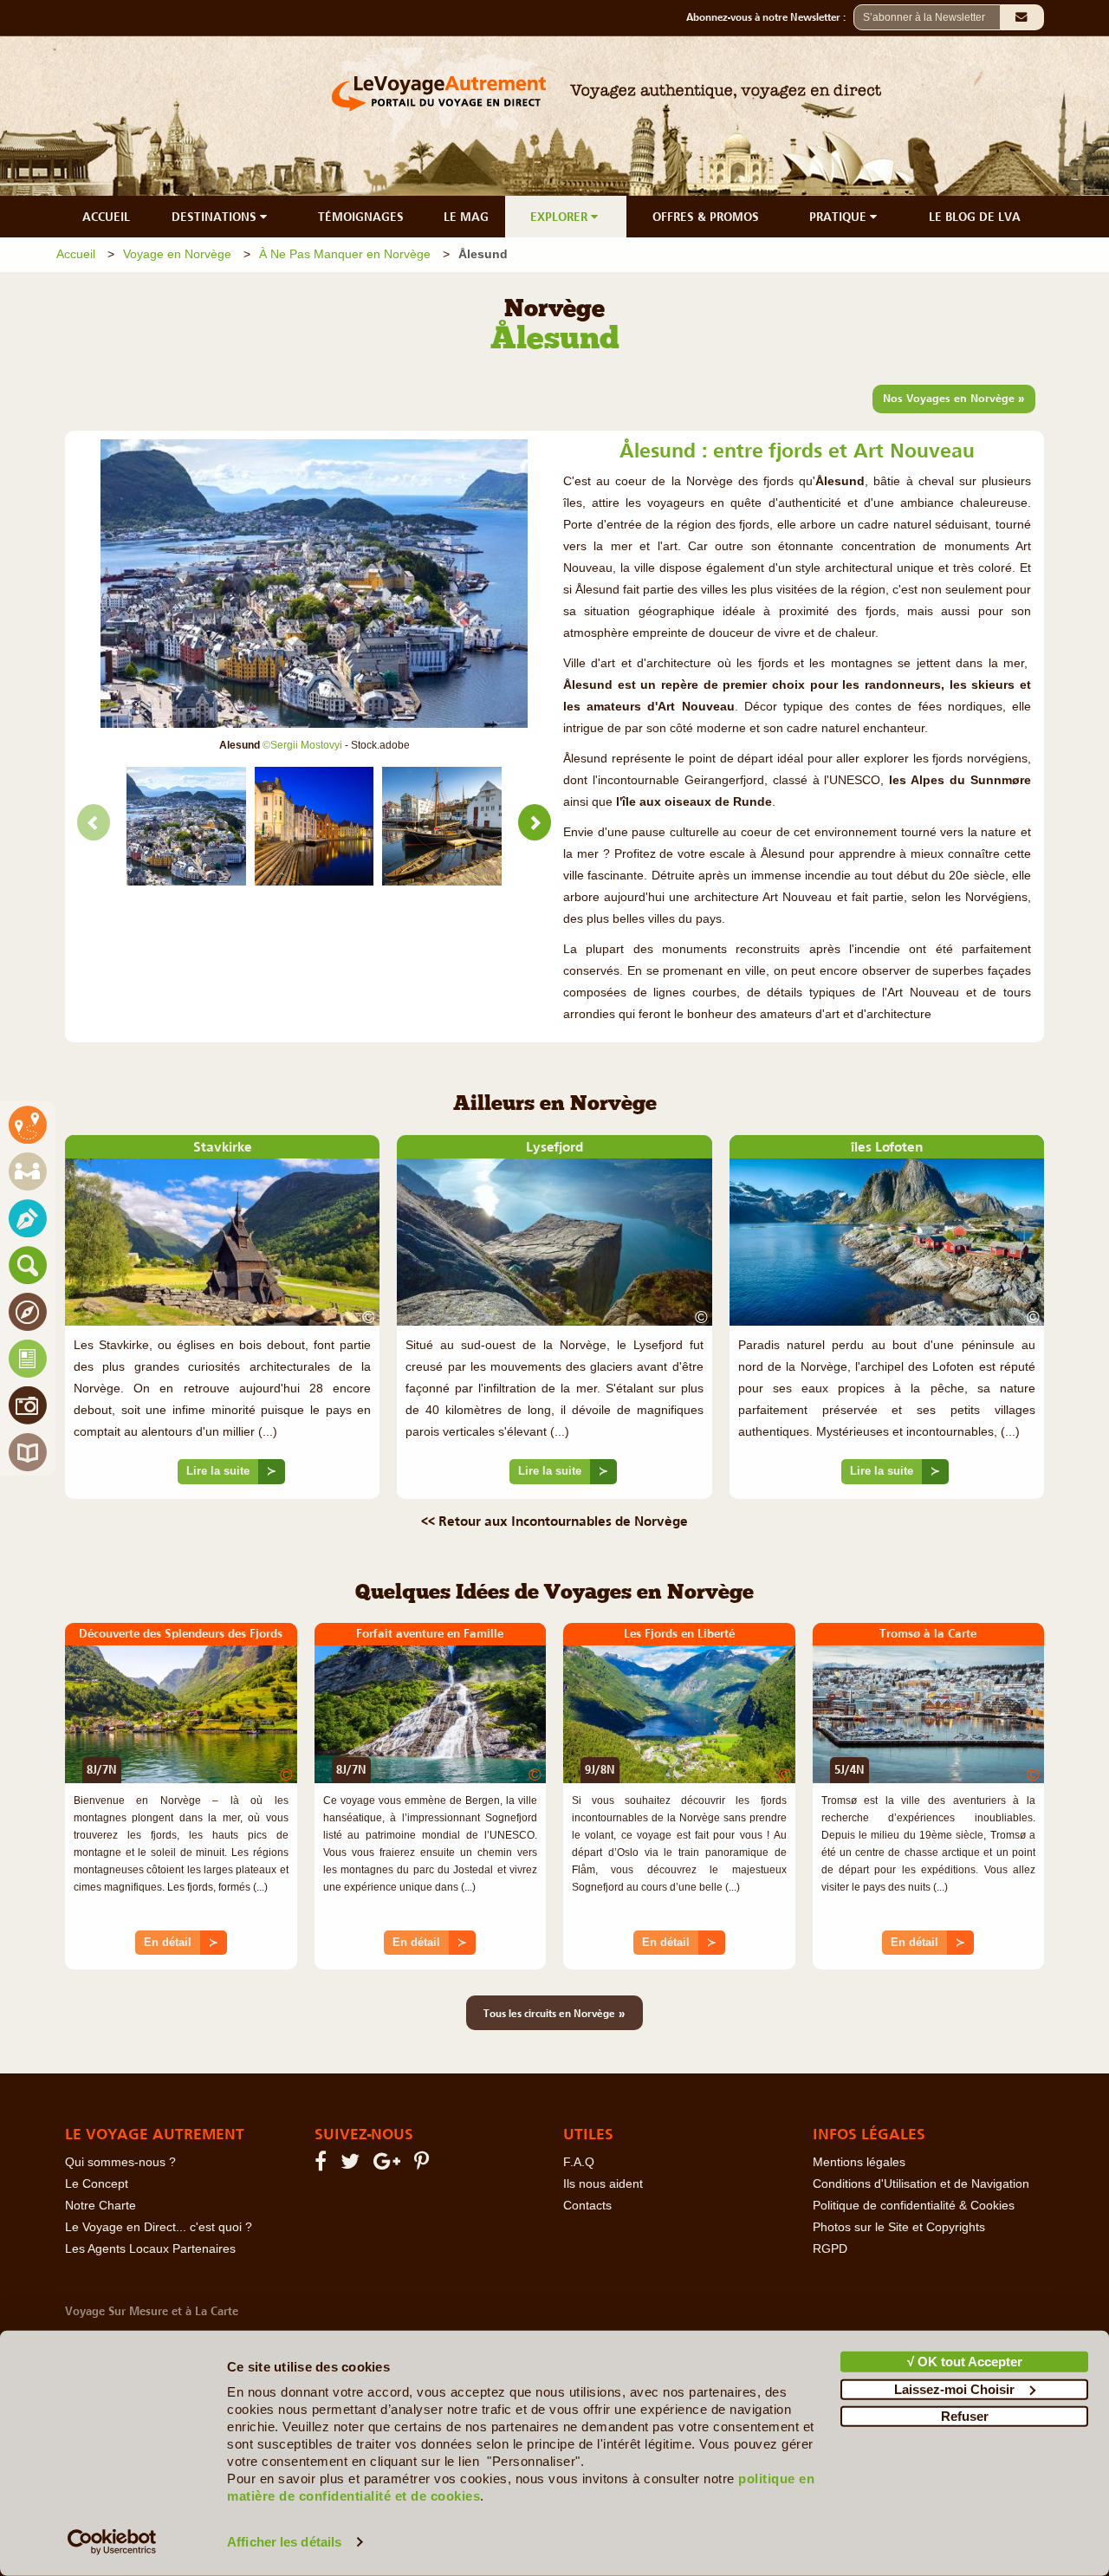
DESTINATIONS (216, 217)
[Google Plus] (389, 2165)
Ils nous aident (603, 2184)
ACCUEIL (106, 217)
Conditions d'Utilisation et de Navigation (921, 2184)
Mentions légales (859, 2162)
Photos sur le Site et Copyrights (899, 2227)
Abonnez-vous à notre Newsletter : (770, 17)
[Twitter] (353, 2165)
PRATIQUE (840, 217)
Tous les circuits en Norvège (554, 2013)
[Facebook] (323, 2165)
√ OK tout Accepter (965, 2362)
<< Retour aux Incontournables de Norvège (554, 1521)
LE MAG (466, 217)
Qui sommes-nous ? (120, 2162)
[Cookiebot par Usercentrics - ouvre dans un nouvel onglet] (112, 2542)
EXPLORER (561, 217)
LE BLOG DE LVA (975, 217)
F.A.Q (579, 2162)
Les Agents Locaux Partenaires (150, 2249)
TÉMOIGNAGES (361, 217)
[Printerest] (424, 2165)
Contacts (587, 2206)
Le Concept (97, 2184)
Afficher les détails (284, 2542)
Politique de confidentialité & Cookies (914, 2206)
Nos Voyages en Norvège (954, 398)
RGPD (830, 2249)
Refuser (965, 2416)
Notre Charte (101, 2206)
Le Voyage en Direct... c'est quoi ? (159, 2227)
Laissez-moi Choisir (954, 2388)
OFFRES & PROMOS (706, 217)
